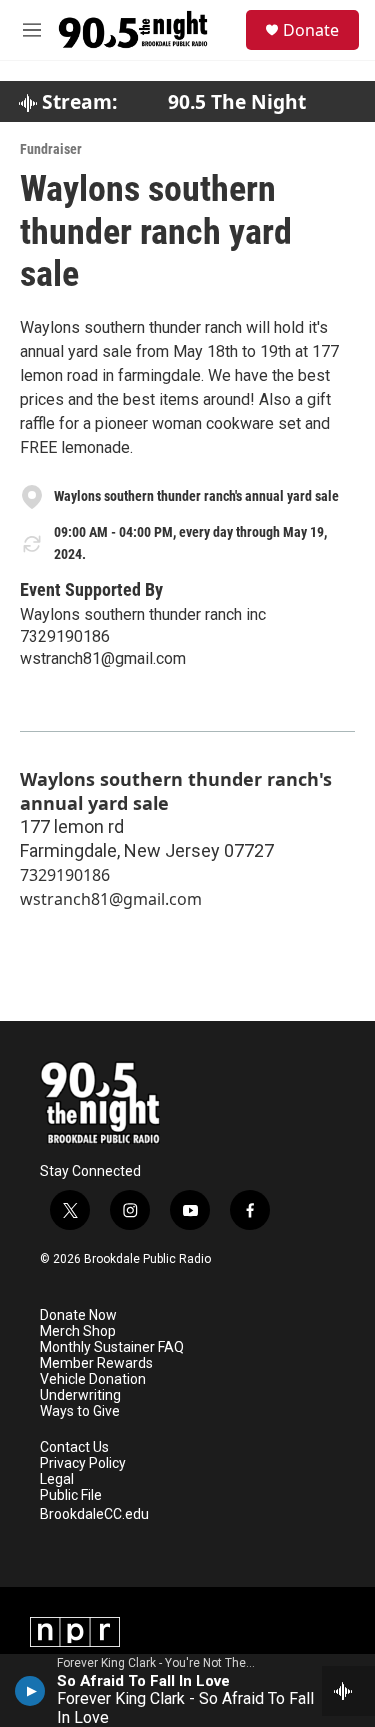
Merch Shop (78, 1331)
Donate (311, 30)
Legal (57, 1479)
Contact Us (74, 1447)
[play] (30, 1690)
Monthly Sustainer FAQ (112, 1347)
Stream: (77, 102)
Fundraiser (51, 149)
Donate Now (78, 1315)
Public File (71, 1495)
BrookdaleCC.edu (94, 1514)
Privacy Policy (83, 1463)
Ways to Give (80, 1411)
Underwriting (80, 1395)
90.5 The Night (237, 102)
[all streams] (348, 1691)
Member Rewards (96, 1363)
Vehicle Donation (93, 1379)
